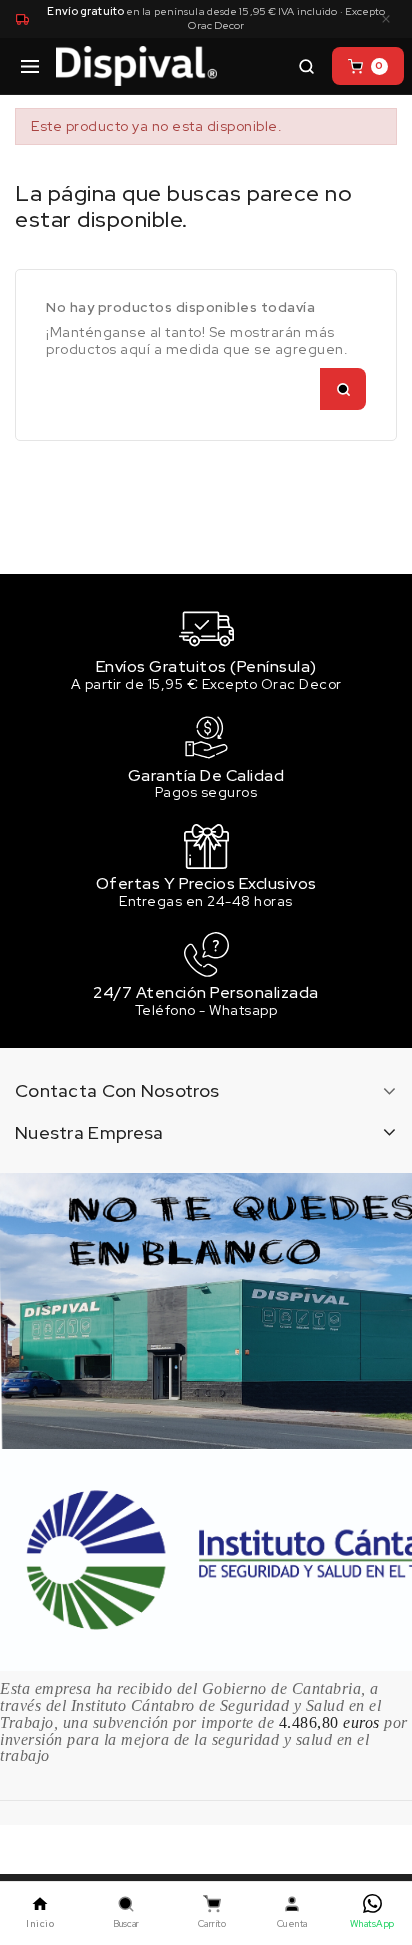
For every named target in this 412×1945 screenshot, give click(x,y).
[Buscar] (306, 66)
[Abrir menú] (30, 66)
